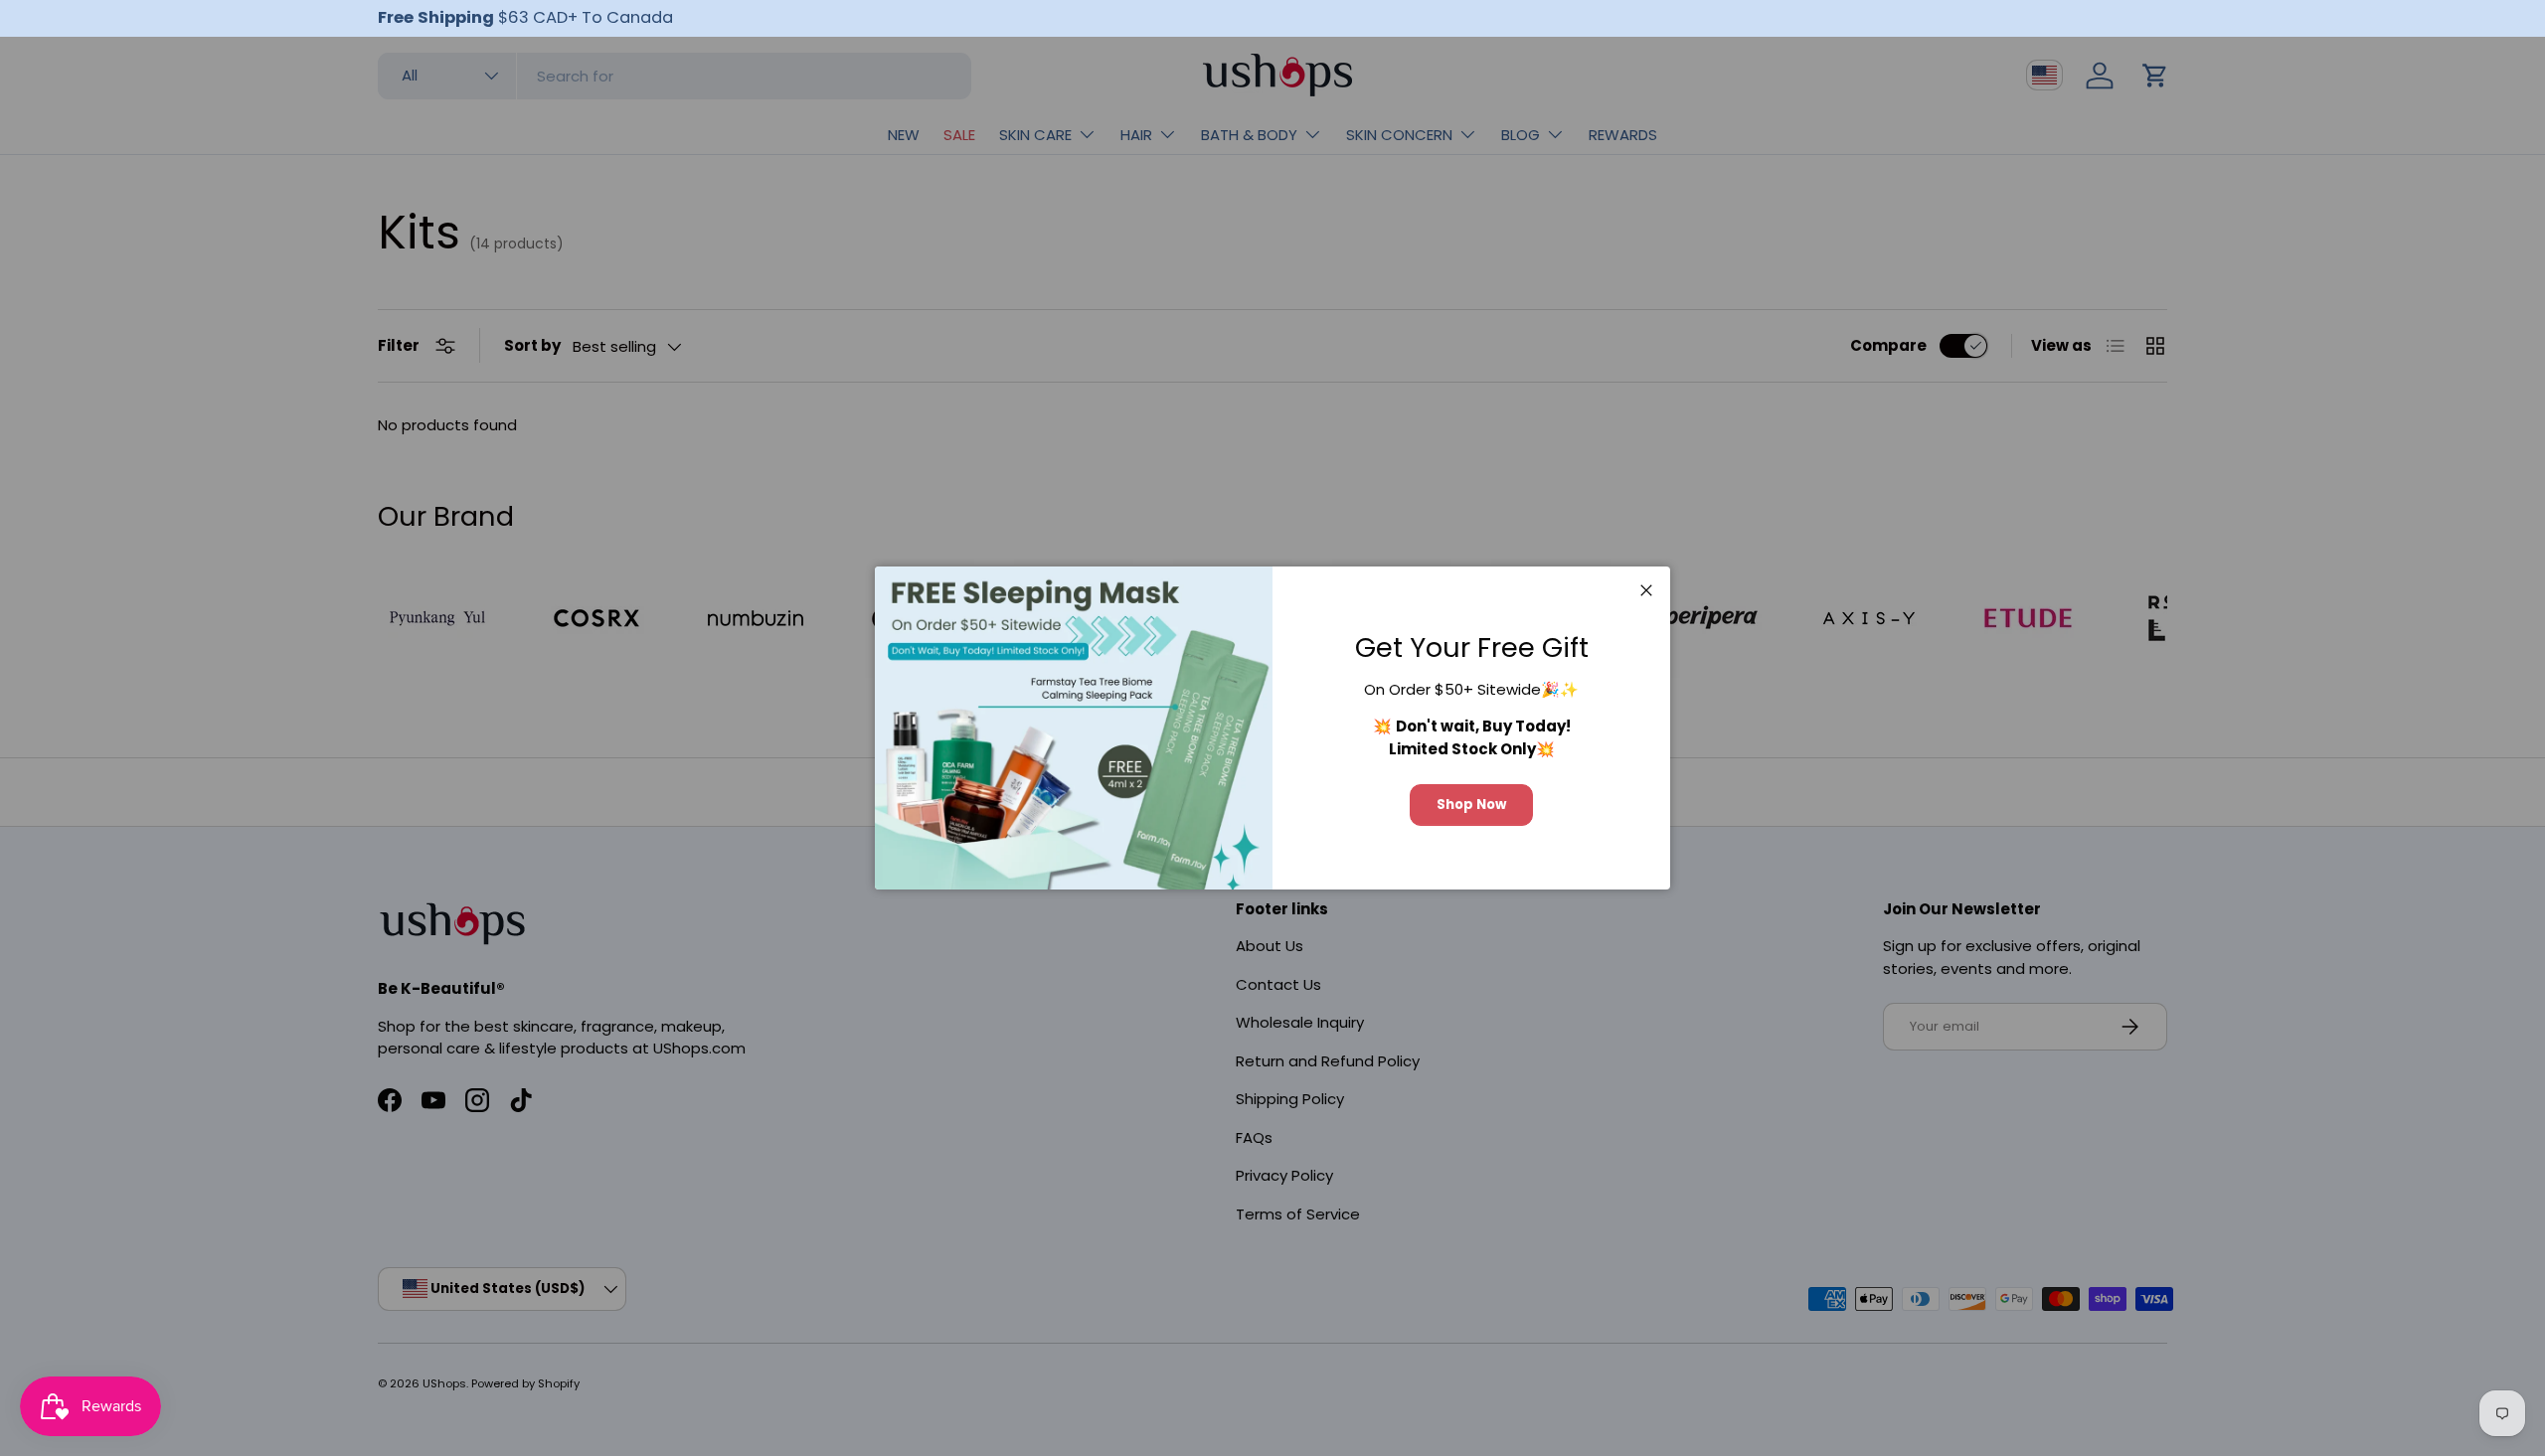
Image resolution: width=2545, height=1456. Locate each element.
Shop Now (1471, 805)
